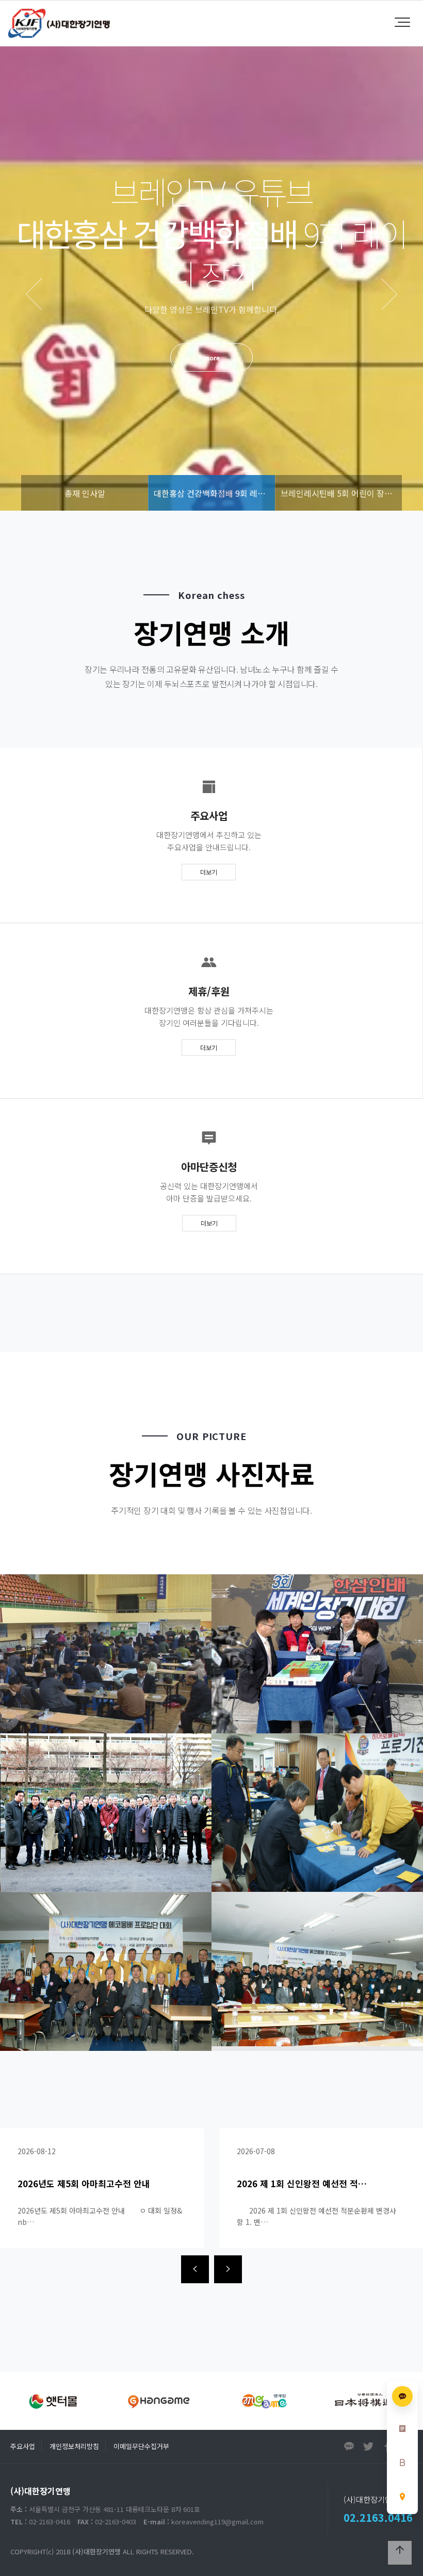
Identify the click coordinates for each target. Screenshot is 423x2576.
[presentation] (195, 2269)
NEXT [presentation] (389, 294)
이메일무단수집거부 (141, 2446)
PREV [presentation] (34, 294)
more (211, 358)
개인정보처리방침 (74, 2446)
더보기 (209, 872)
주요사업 (23, 2446)
